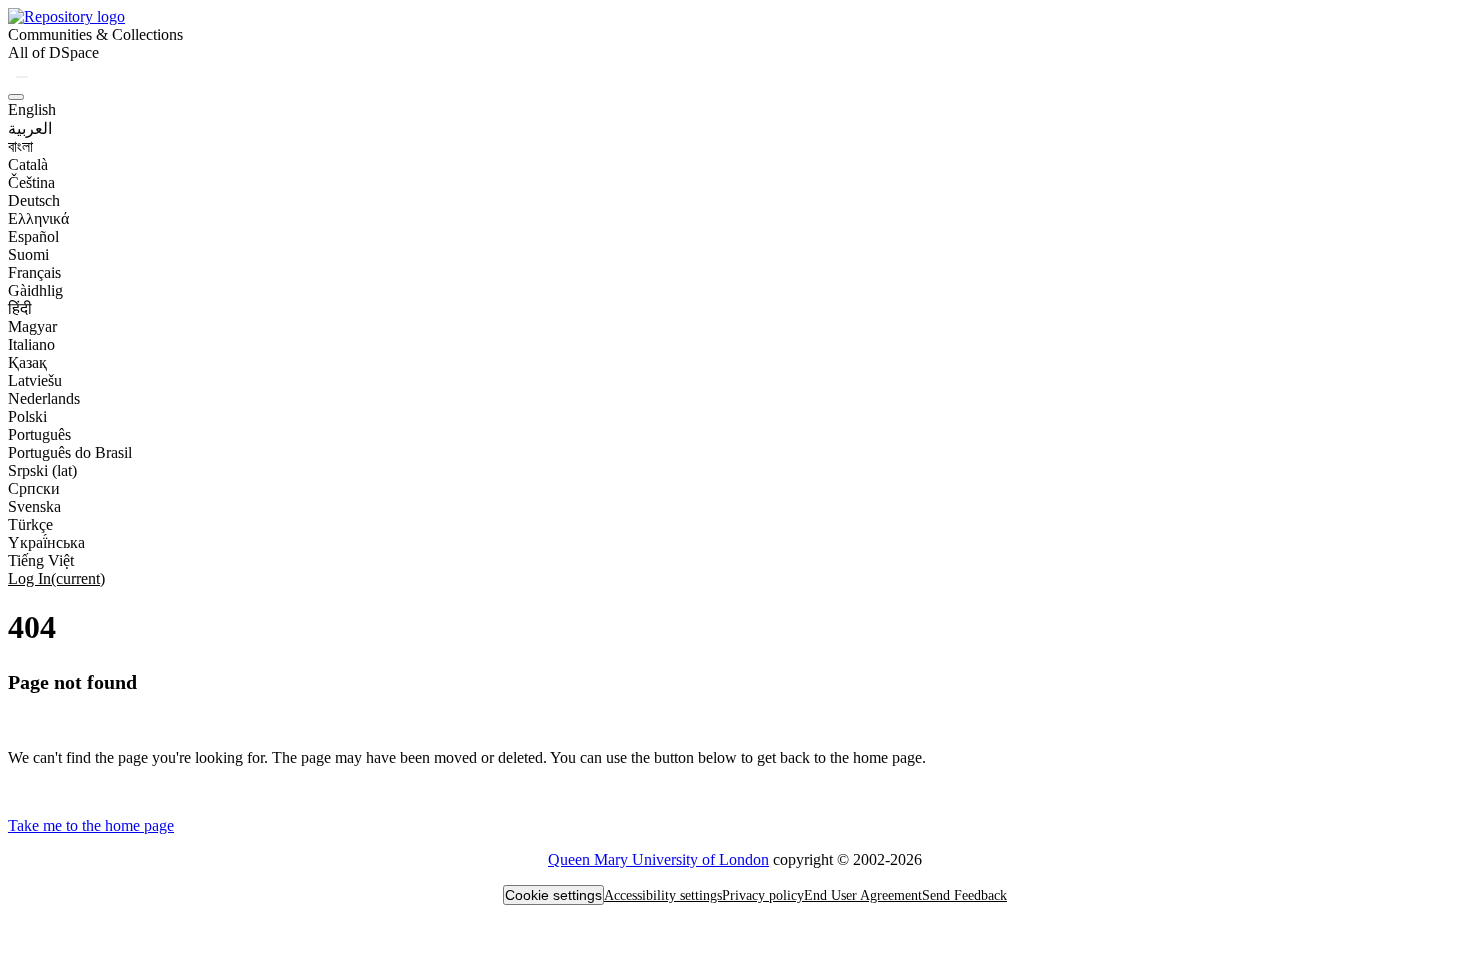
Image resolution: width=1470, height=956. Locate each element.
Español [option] (33, 236)
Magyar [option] (32, 326)
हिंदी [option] (20, 308)
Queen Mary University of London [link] (658, 859)
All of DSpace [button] (53, 52)
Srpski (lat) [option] (42, 470)
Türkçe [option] (30, 524)
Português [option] (39, 434)
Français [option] (34, 272)
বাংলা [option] (20, 146)
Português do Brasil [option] (70, 452)
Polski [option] (27, 416)
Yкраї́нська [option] (46, 542)
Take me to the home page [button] (91, 825)
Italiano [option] (31, 344)
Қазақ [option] (27, 362)
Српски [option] (34, 488)
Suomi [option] (28, 254)
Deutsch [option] (34, 200)
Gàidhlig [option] (35, 290)
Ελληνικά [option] (38, 218)
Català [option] (28, 164)
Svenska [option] (34, 506)
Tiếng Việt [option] (41, 560)
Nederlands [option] (44, 398)
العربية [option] (30, 128)
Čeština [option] (31, 182)
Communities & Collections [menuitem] (95, 34)
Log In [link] (56, 578)
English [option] (32, 109)
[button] (66, 16)
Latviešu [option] (35, 380)
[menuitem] (53, 53)
